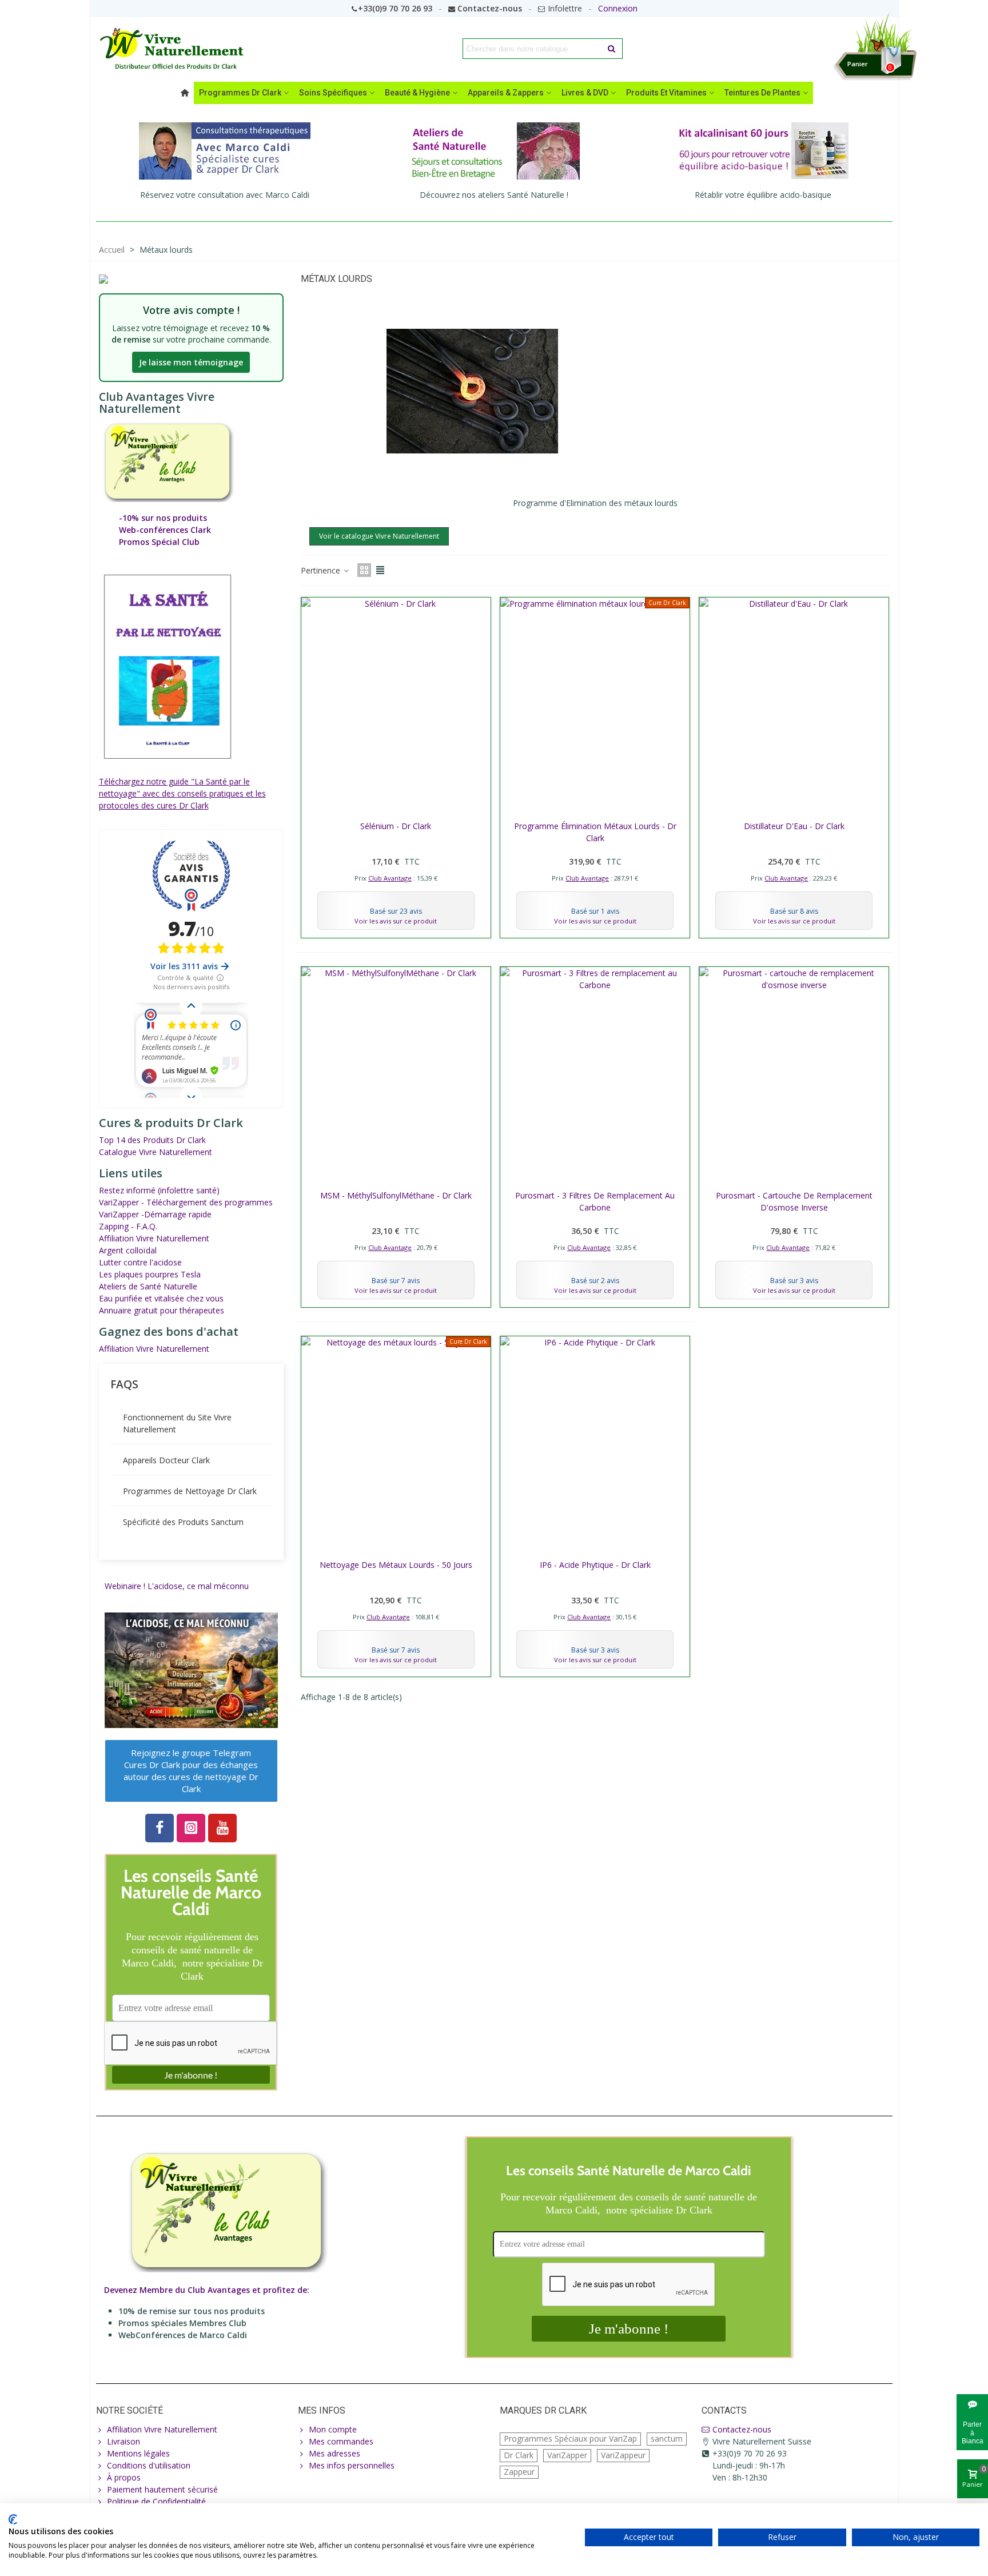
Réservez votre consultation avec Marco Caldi (225, 195)
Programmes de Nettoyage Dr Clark (190, 1491)
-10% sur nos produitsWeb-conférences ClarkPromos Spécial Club (165, 530)
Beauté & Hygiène (417, 93)
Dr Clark (519, 2455)
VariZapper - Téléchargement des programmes (186, 1202)
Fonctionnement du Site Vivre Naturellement (177, 1423)
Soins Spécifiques (333, 93)
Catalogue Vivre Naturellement (156, 1152)
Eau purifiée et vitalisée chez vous (161, 1298)
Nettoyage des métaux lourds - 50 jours (396, 1565)
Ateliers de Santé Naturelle (148, 1286)
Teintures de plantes (762, 93)
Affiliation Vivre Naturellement (154, 1238)
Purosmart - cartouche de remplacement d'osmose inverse (794, 1201)
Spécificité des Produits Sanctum (183, 1522)
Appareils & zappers (506, 93)
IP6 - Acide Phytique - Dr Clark (595, 1565)
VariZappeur (623, 2455)
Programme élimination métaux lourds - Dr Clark (595, 832)
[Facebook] (160, 1828)
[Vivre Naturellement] (176, 49)
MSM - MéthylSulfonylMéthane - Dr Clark (396, 1195)
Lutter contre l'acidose (140, 1262)
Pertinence (322, 570)
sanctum (667, 2438)
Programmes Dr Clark (240, 93)
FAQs (124, 1384)
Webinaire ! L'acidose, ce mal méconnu (177, 1586)
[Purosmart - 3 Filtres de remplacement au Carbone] (595, 1075)
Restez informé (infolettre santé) (159, 1190)
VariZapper (567, 2455)
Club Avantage (390, 878)
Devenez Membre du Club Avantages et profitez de (206, 2290)
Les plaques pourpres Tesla (150, 1274)
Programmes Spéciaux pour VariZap (570, 2438)
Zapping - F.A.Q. (128, 1226)
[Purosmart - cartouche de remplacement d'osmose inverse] (794, 1075)
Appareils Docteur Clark (166, 1460)
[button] (191, 1771)
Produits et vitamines (666, 93)
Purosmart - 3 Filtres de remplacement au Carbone (595, 1201)
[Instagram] (191, 1828)
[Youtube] (222, 1828)
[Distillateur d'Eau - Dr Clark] (794, 706)
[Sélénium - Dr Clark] (396, 706)
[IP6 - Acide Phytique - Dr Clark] (595, 1445)
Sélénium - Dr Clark (396, 826)
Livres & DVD (585, 93)
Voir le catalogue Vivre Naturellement (379, 536)
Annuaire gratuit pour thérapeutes (162, 1310)
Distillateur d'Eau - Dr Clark (794, 826)
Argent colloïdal (128, 1250)
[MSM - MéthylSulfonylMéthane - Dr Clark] (396, 1075)
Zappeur (519, 2472)
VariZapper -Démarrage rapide (155, 1214)
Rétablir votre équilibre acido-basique (763, 195)
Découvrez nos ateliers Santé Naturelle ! (494, 195)
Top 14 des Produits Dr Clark (152, 1140)
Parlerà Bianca (973, 2432)
